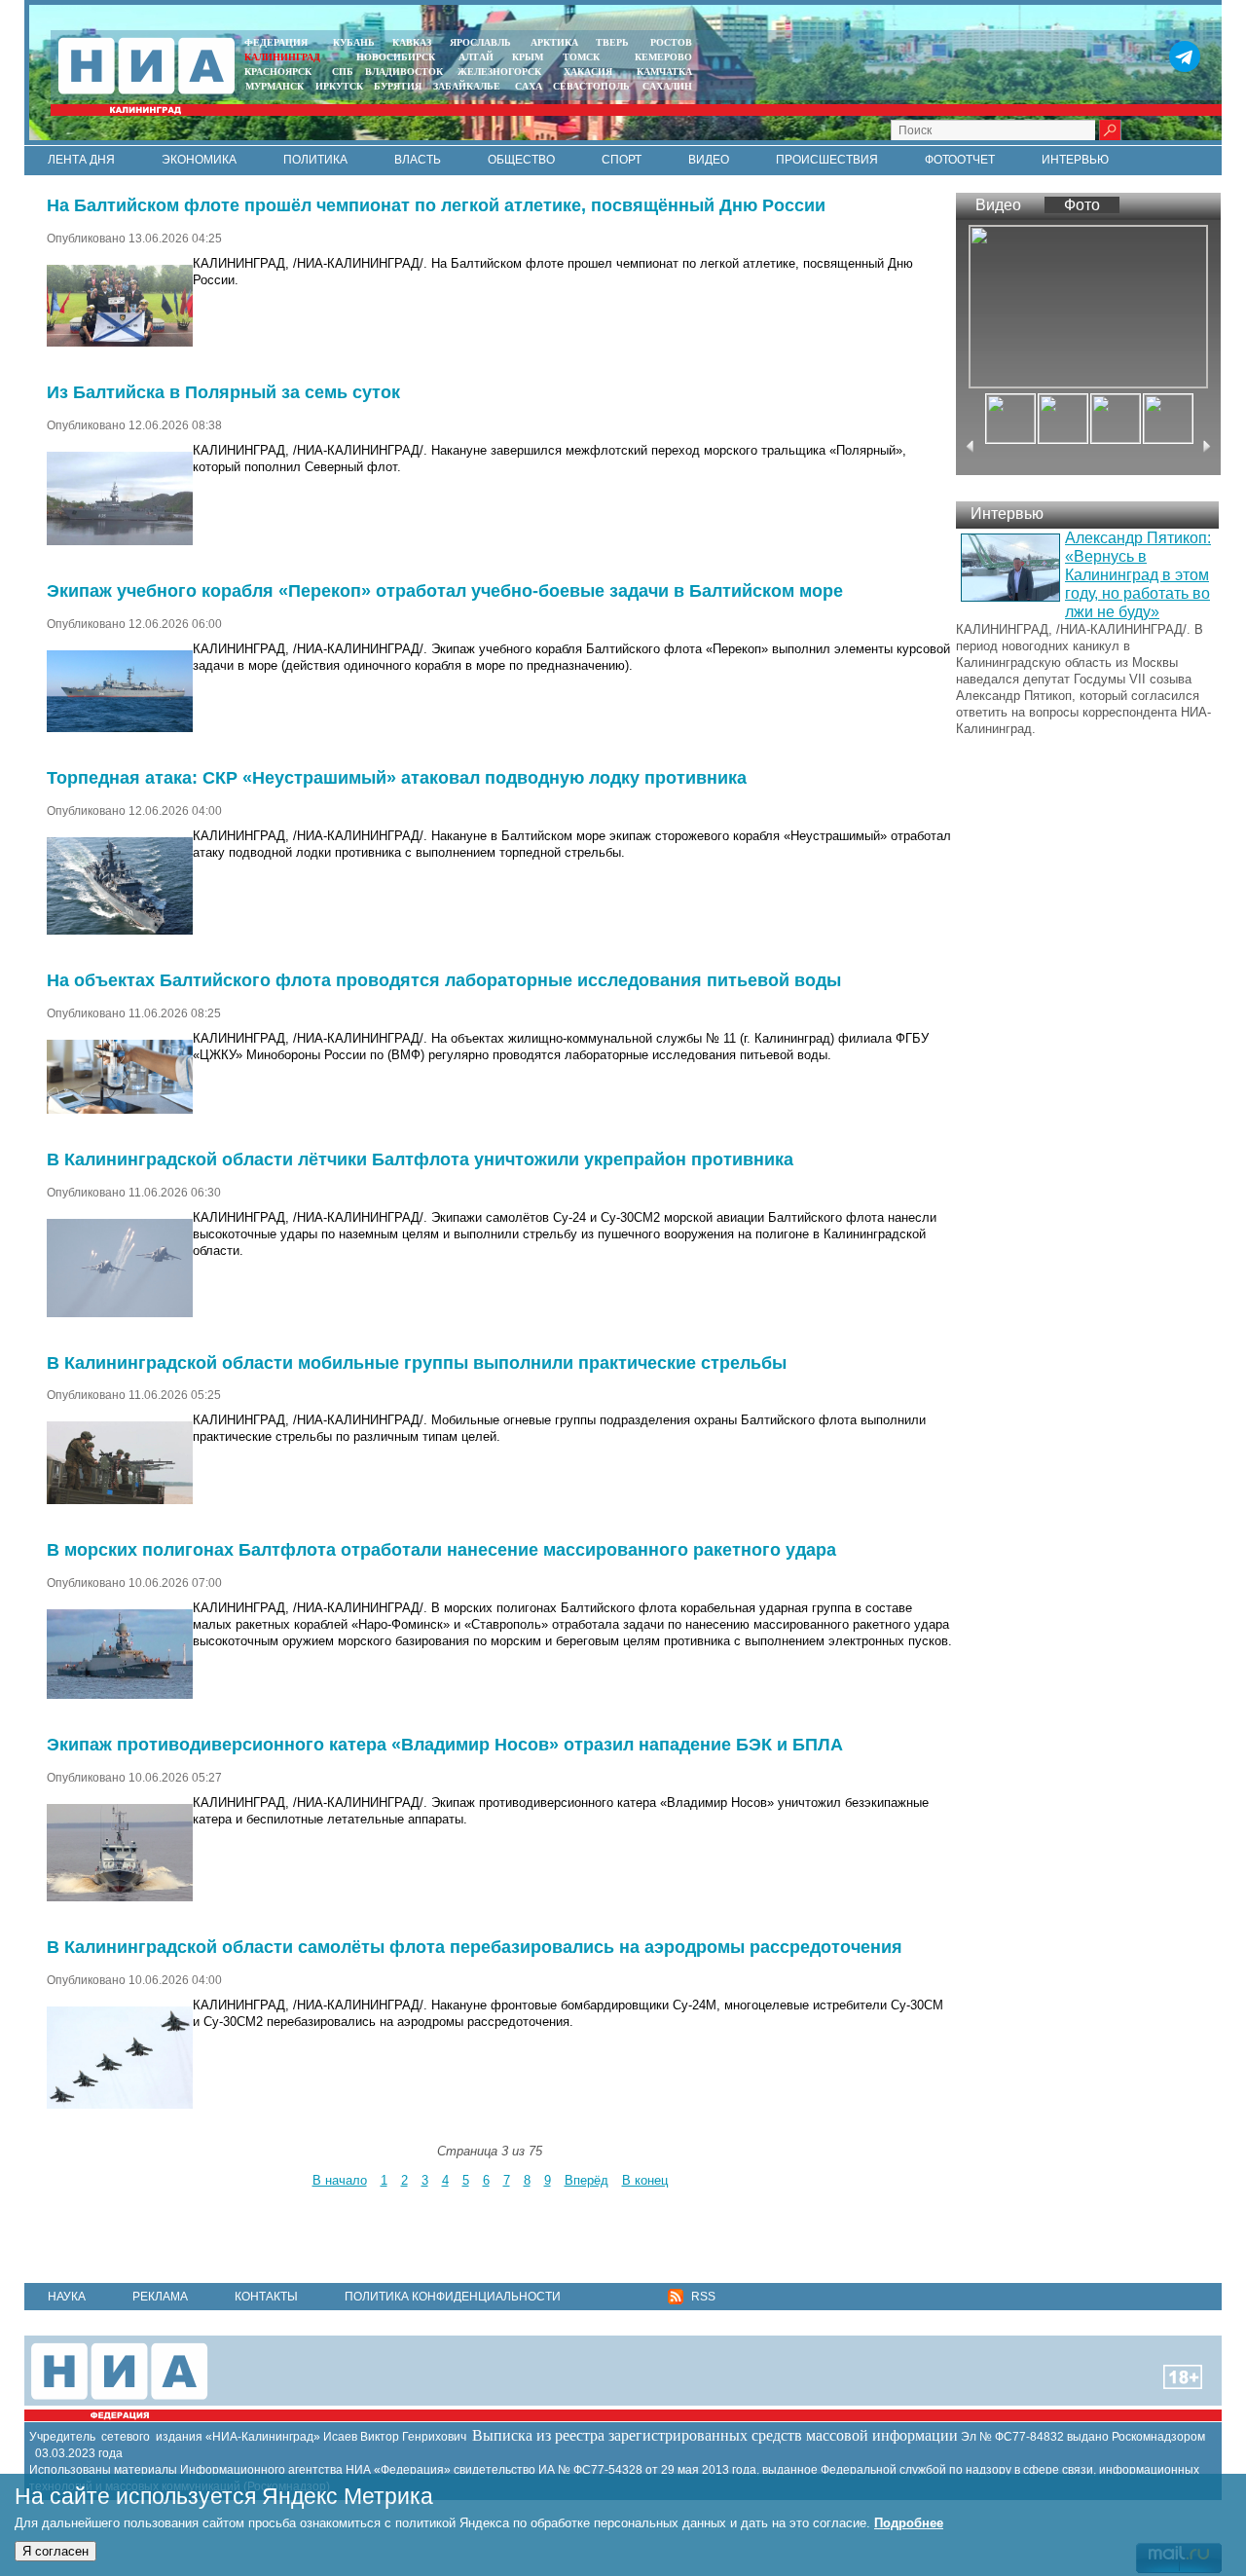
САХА (529, 86)
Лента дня (81, 160)
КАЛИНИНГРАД (282, 57)
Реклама (160, 2297)
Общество (521, 160)
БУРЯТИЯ (398, 86)
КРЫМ (528, 57)
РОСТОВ (671, 42)
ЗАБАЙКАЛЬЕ (468, 86)
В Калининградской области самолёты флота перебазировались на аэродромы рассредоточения (475, 1947)
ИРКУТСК (339, 86)
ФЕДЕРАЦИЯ (276, 42)
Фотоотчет (960, 160)
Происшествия (827, 160)
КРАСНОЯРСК (278, 72)
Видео (709, 160)
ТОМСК (584, 57)
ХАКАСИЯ (586, 72)
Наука (67, 2297)
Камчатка (663, 72)
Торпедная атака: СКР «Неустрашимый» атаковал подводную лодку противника (397, 778)
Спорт (622, 160)
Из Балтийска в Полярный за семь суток (223, 392)
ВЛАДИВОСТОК (404, 72)
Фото (1082, 205)
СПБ (343, 72)
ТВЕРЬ (612, 42)
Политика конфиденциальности (453, 2297)
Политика (315, 160)
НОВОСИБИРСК (396, 57)
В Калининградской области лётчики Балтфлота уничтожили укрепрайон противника (420, 1159)
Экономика (199, 160)
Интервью (1075, 160)
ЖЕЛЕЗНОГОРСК (499, 72)
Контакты (266, 2297)
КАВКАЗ (412, 42)
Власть (418, 160)
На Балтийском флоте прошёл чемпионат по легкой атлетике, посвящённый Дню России (436, 205)
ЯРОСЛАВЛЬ (480, 42)
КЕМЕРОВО (663, 57)
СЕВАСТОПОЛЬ (591, 86)
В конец (645, 2180)
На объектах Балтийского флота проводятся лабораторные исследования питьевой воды (444, 980)
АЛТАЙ (476, 57)
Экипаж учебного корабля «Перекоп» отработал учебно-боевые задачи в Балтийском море (445, 591)
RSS (702, 2297)
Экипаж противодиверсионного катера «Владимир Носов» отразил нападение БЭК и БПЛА (445, 1745)
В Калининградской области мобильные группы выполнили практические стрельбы (417, 1363)
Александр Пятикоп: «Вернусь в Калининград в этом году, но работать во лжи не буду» (1138, 575)
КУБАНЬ (354, 42)
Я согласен (55, 2551)
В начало (340, 2180)
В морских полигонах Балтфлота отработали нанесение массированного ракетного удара (441, 1550)
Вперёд (586, 2180)
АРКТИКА (554, 42)
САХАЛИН (667, 86)
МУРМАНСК (275, 86)
